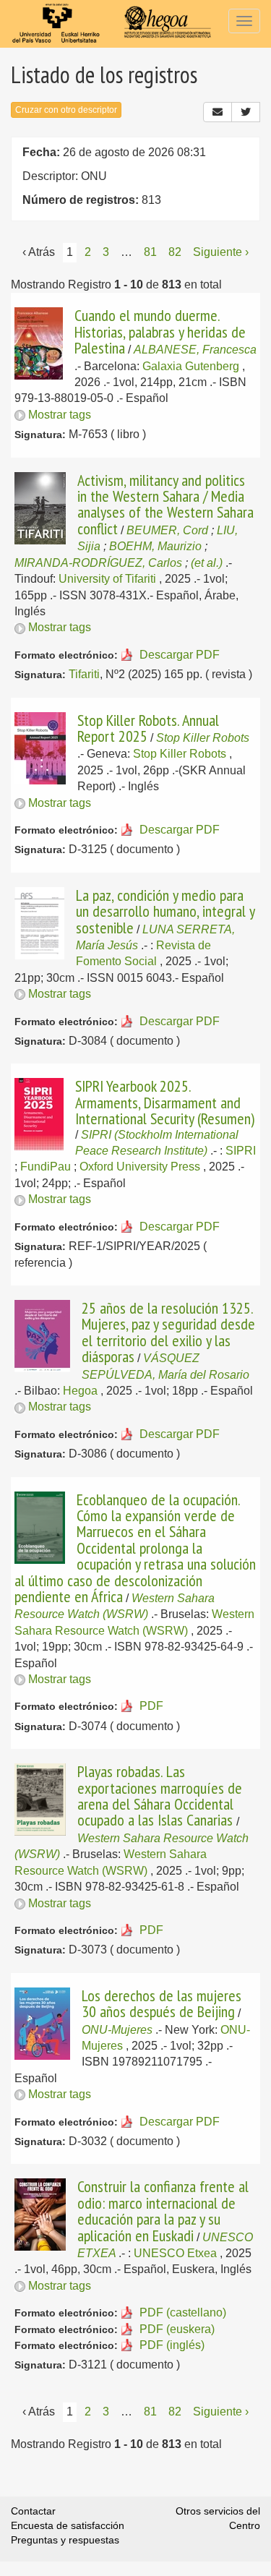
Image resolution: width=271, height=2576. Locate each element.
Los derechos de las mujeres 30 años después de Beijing (162, 2003)
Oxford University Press (140, 1167)
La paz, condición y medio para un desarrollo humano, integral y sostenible (165, 911)
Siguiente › (221, 252)
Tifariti (84, 674)
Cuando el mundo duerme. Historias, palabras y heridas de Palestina (160, 331)
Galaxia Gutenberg (191, 366)
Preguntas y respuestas (65, 2540)
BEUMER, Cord (167, 530)
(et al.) (207, 563)
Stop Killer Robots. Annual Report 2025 (148, 728)
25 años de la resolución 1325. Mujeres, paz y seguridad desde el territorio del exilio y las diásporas (168, 1332)
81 (150, 252)
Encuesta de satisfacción (68, 2525)
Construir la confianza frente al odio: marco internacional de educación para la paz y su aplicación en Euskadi (163, 2211)
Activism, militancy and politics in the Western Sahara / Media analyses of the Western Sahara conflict (165, 504)
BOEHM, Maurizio (155, 546)
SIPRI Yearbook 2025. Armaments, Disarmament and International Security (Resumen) (165, 1102)
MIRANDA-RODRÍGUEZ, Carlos (98, 563)
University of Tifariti (107, 579)
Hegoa (80, 1391)
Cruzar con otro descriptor (66, 110)
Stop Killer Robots (203, 738)
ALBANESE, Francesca (195, 350)
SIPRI (241, 1151)
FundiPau (46, 1167)
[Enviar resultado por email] (218, 112)
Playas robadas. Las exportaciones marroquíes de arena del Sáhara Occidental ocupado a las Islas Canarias (160, 1796)
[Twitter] (246, 112)
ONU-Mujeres (117, 2030)
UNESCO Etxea (175, 2253)
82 (175, 252)
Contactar (33, 2511)
